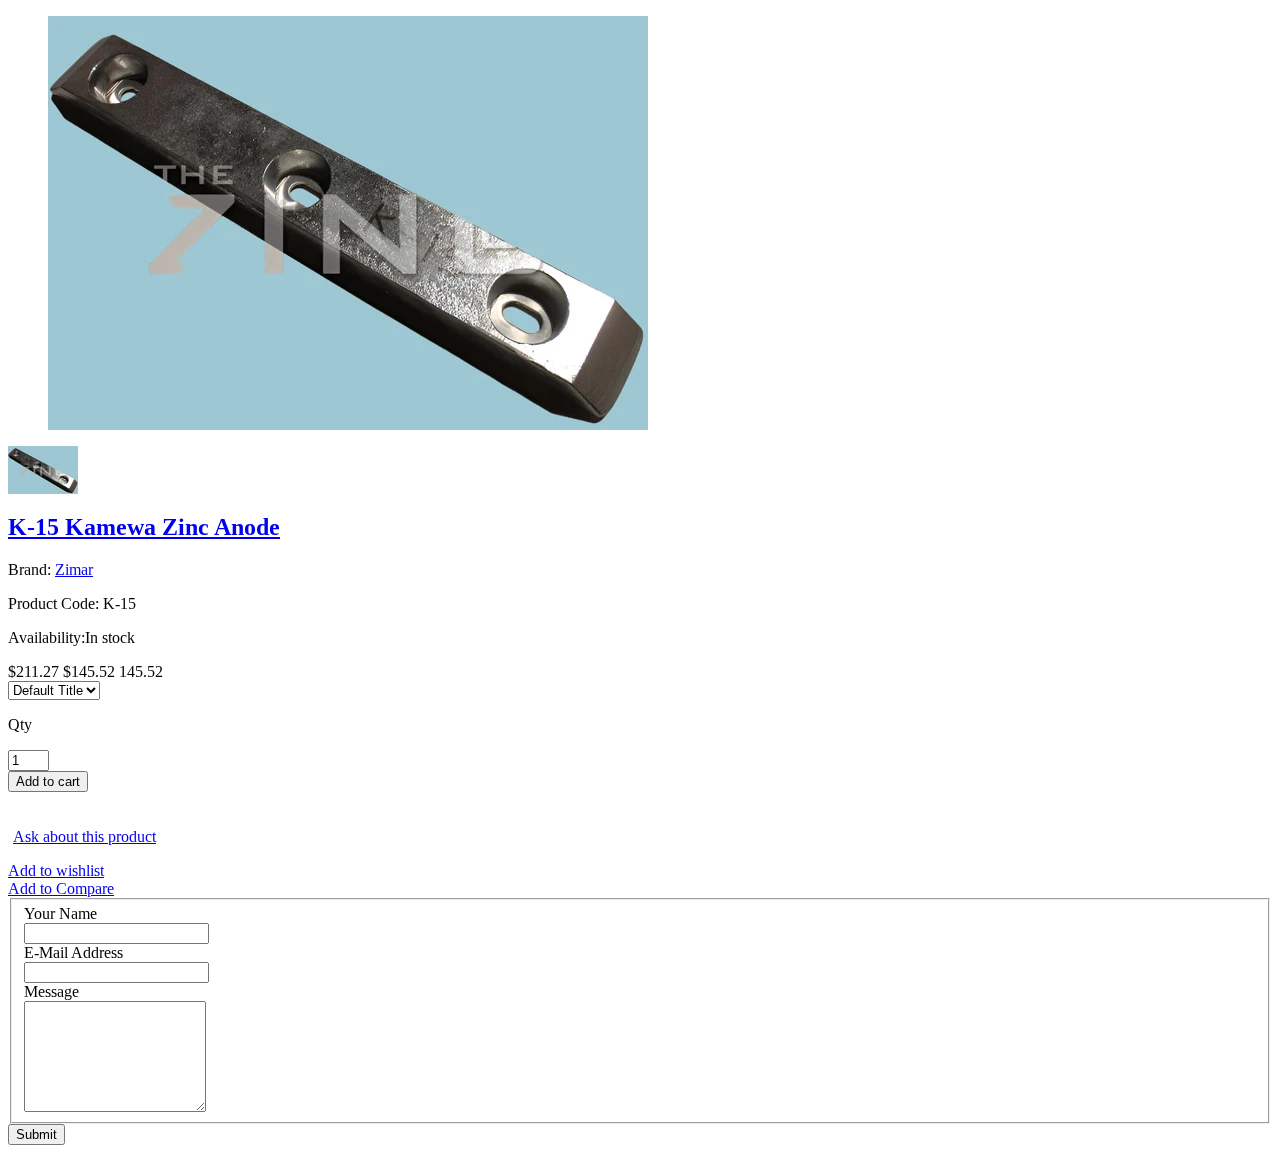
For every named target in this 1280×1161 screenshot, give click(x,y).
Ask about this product (84, 836)
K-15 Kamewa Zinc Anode (144, 527)
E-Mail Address (73, 952)
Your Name (60, 913)
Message (51, 991)
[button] (640, 801)
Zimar (74, 569)
